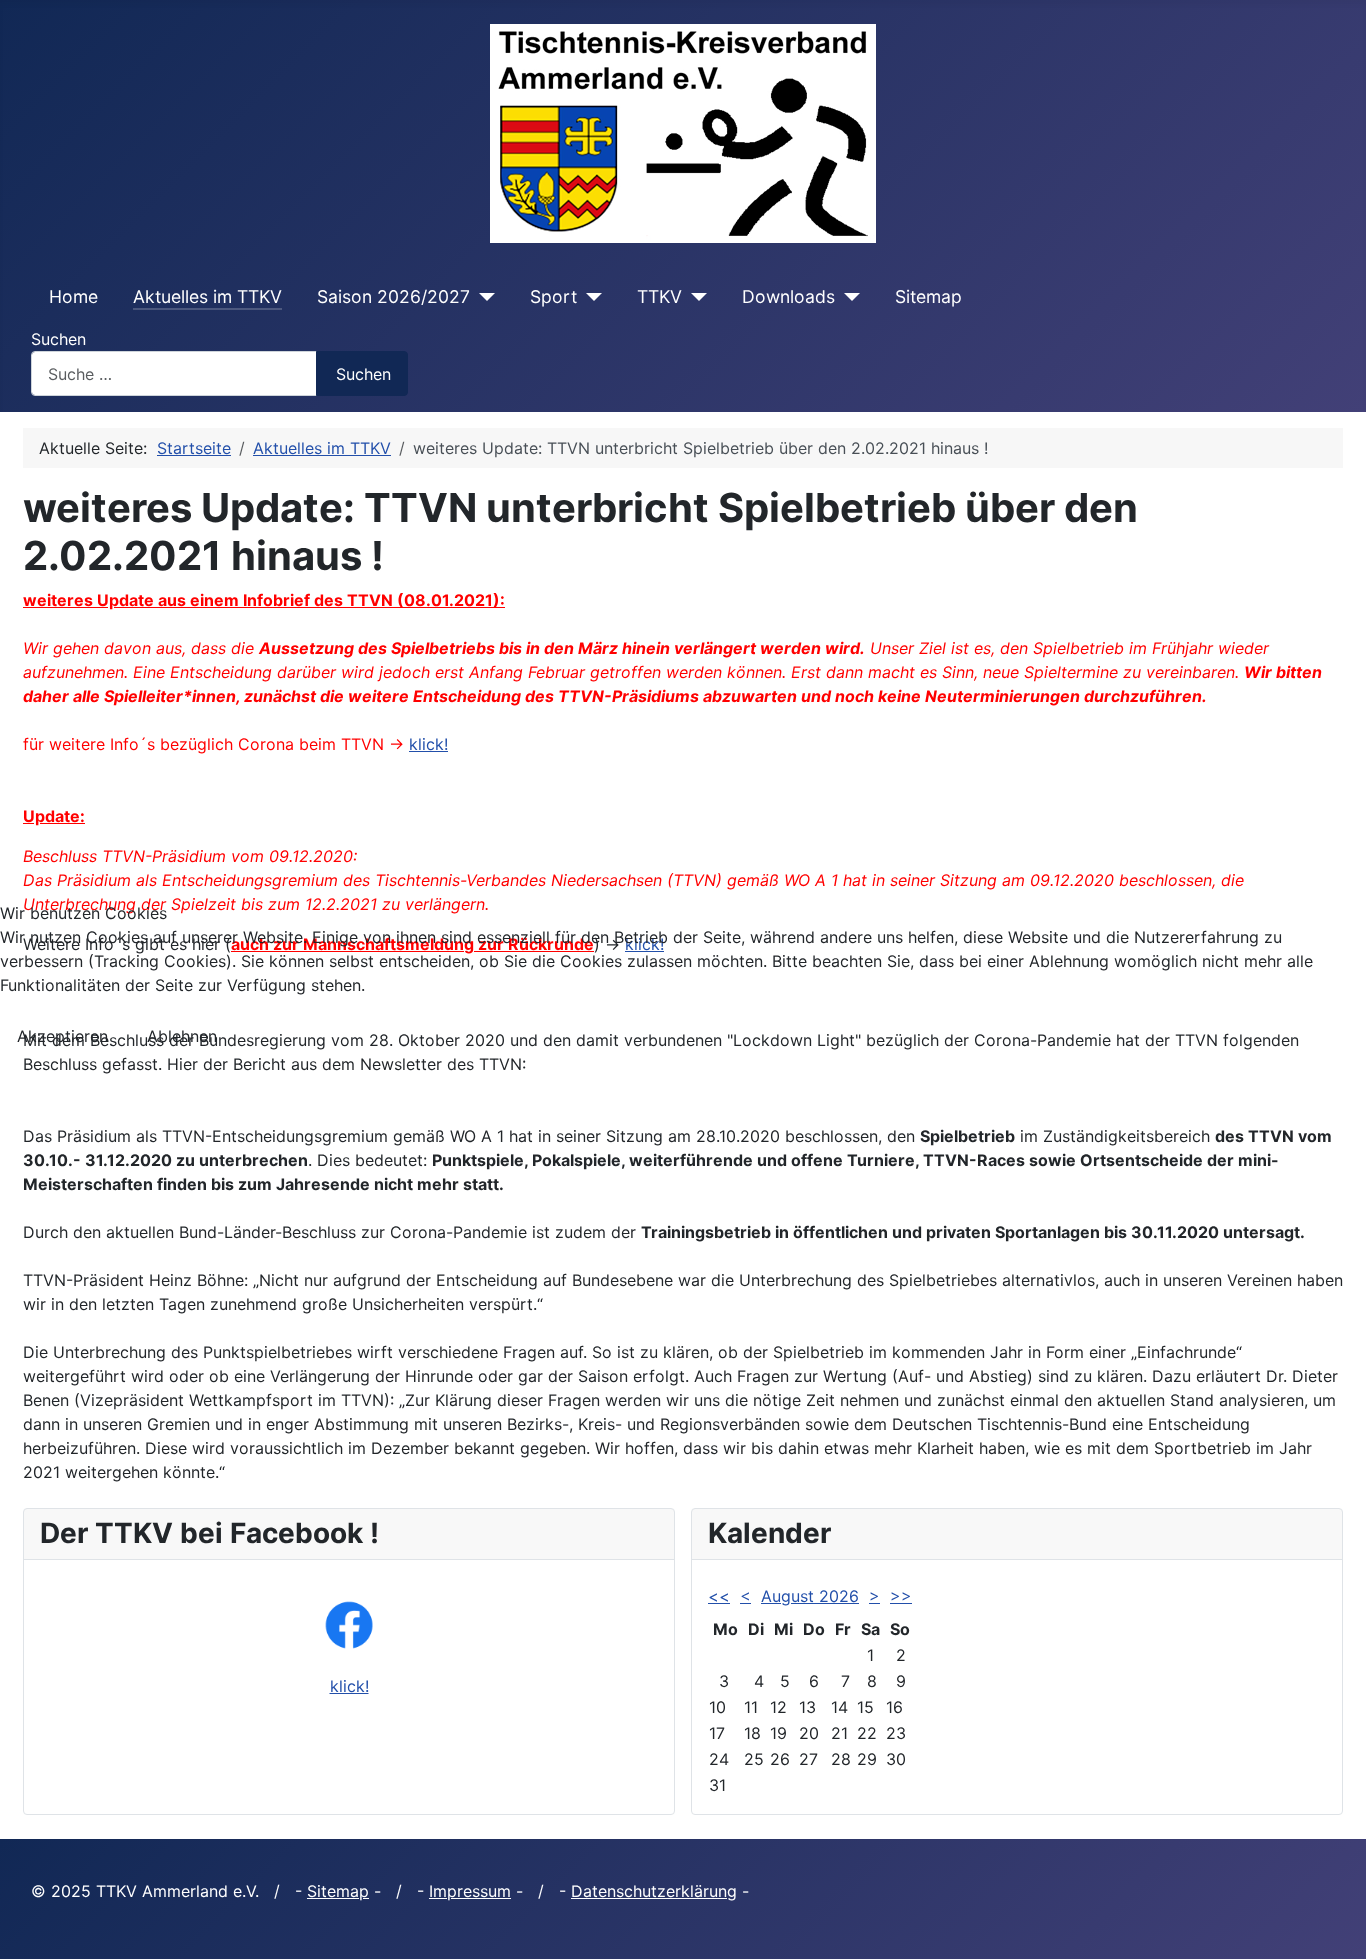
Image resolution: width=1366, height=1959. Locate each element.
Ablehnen (182, 1036)
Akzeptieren (62, 1036)
